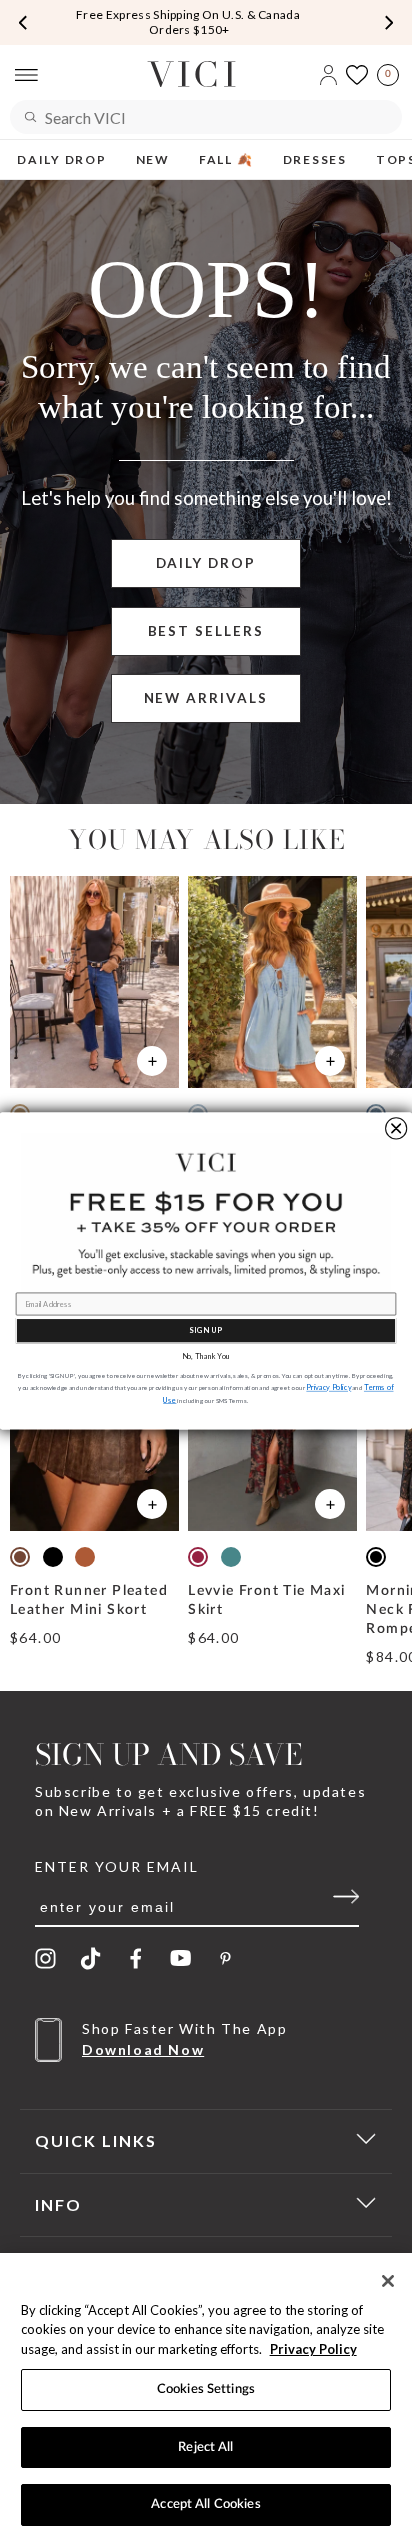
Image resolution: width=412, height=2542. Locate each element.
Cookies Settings (206, 2389)
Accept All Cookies (205, 2504)
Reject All (205, 2447)
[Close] (388, 2281)
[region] (206, 2397)
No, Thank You (206, 1356)
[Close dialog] (396, 1128)
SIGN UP (205, 1330)
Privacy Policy (313, 2349)
